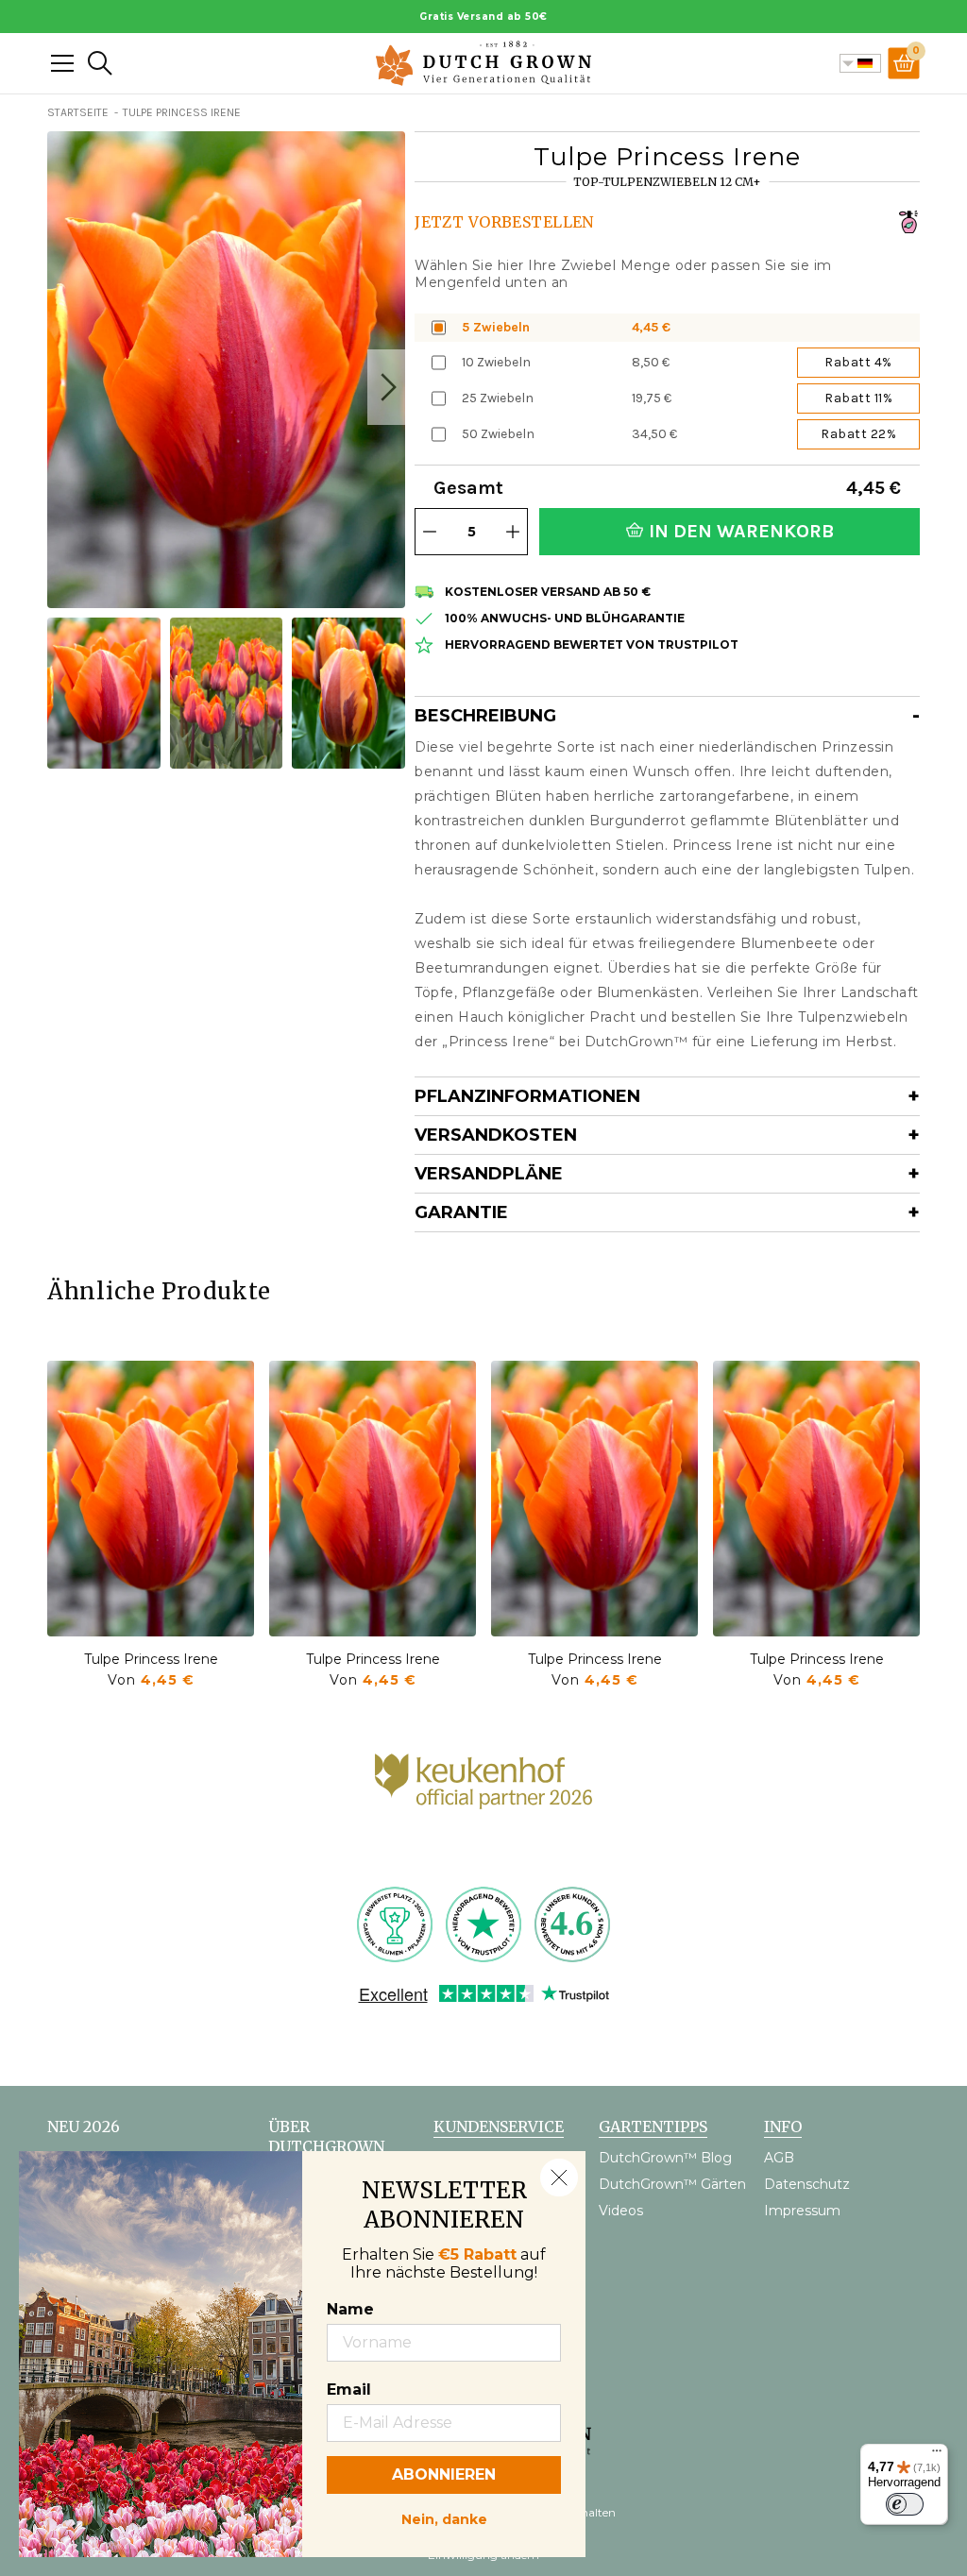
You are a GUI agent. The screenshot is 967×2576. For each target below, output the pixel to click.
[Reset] (62, 63)
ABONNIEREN (444, 2474)
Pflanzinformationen (527, 1096)
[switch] (905, 2504)
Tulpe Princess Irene (151, 1659)
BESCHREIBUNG (485, 716)
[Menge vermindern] (430, 532)
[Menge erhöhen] (513, 532)
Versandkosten (496, 1135)
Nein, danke (444, 2517)
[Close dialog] (559, 2178)
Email (349, 2390)
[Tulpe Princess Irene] (151, 1499)
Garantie (461, 1212)
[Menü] (937, 2455)
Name (350, 2309)
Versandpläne (489, 1174)
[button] (386, 387)
